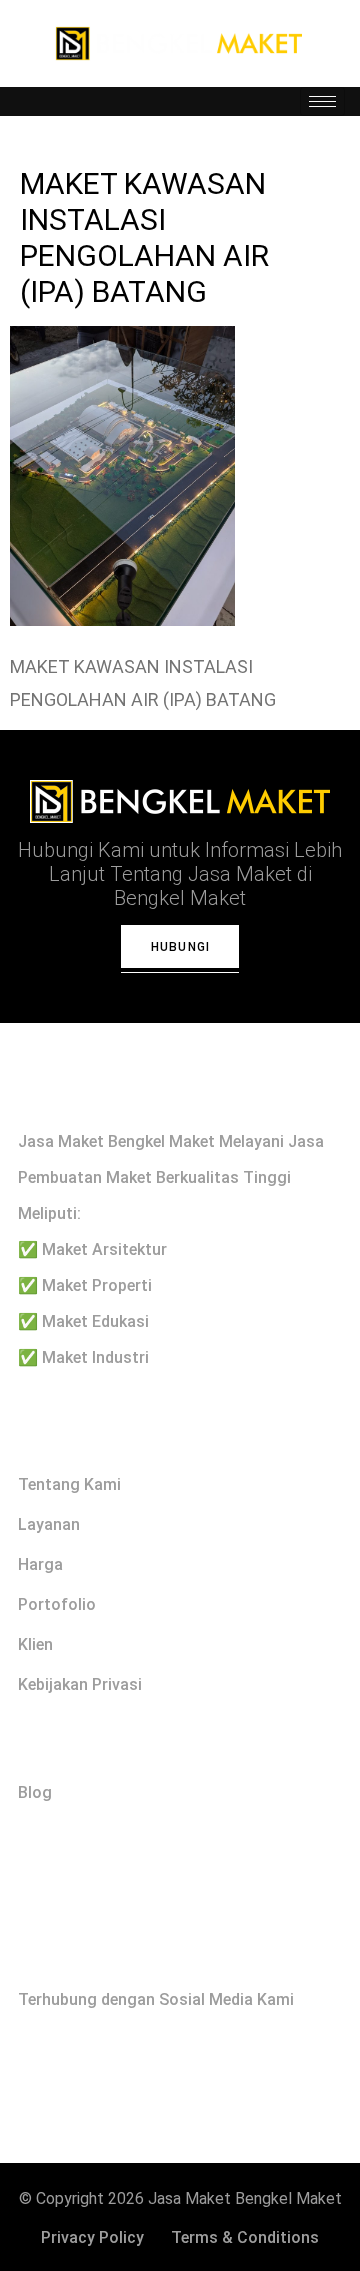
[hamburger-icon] (322, 101)
